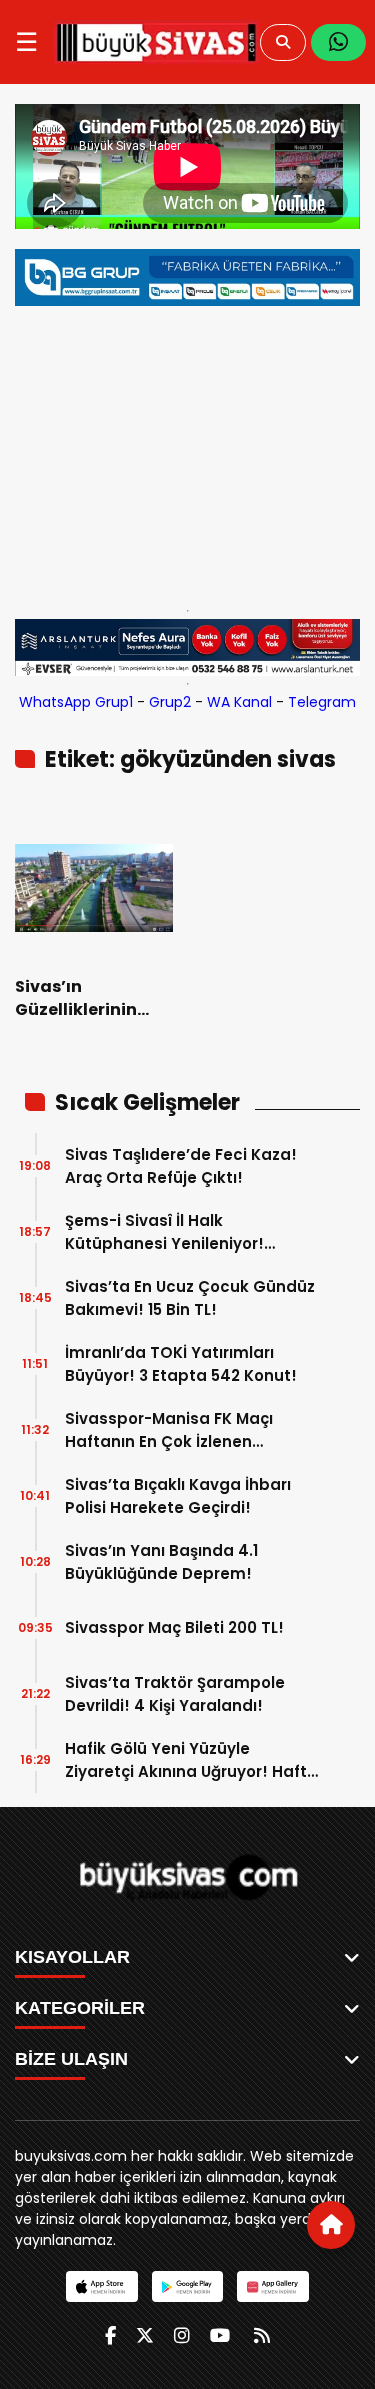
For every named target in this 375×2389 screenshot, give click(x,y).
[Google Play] (187, 2286)
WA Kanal (239, 702)
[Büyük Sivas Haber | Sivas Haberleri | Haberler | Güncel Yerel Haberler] (156, 42)
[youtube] (220, 2335)
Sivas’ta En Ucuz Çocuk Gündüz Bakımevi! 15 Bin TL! (190, 1298)
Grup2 (170, 702)
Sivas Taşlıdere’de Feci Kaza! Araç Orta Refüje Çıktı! (181, 1166)
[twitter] (145, 2335)
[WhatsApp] (338, 42)
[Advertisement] (187, 453)
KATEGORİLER (80, 2008)
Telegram (322, 702)
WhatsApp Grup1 (76, 702)
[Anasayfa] (331, 2225)
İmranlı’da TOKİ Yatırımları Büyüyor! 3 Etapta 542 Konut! (181, 1364)
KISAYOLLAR (72, 1957)
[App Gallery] (272, 2286)
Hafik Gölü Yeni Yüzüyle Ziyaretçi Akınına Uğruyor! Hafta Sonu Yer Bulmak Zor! (191, 1760)
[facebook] (110, 2335)
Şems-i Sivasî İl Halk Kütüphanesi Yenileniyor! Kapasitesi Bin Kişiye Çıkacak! (184, 1232)
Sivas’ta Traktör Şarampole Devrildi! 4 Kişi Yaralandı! (175, 1694)
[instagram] (182, 2335)
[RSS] (262, 2335)
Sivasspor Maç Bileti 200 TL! (174, 1627)
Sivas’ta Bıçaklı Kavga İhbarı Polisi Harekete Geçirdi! (178, 1496)
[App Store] (101, 2286)
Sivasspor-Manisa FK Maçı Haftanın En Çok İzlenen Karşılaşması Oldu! (169, 1430)
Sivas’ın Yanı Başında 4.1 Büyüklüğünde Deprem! (161, 1562)
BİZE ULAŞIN (71, 2059)
